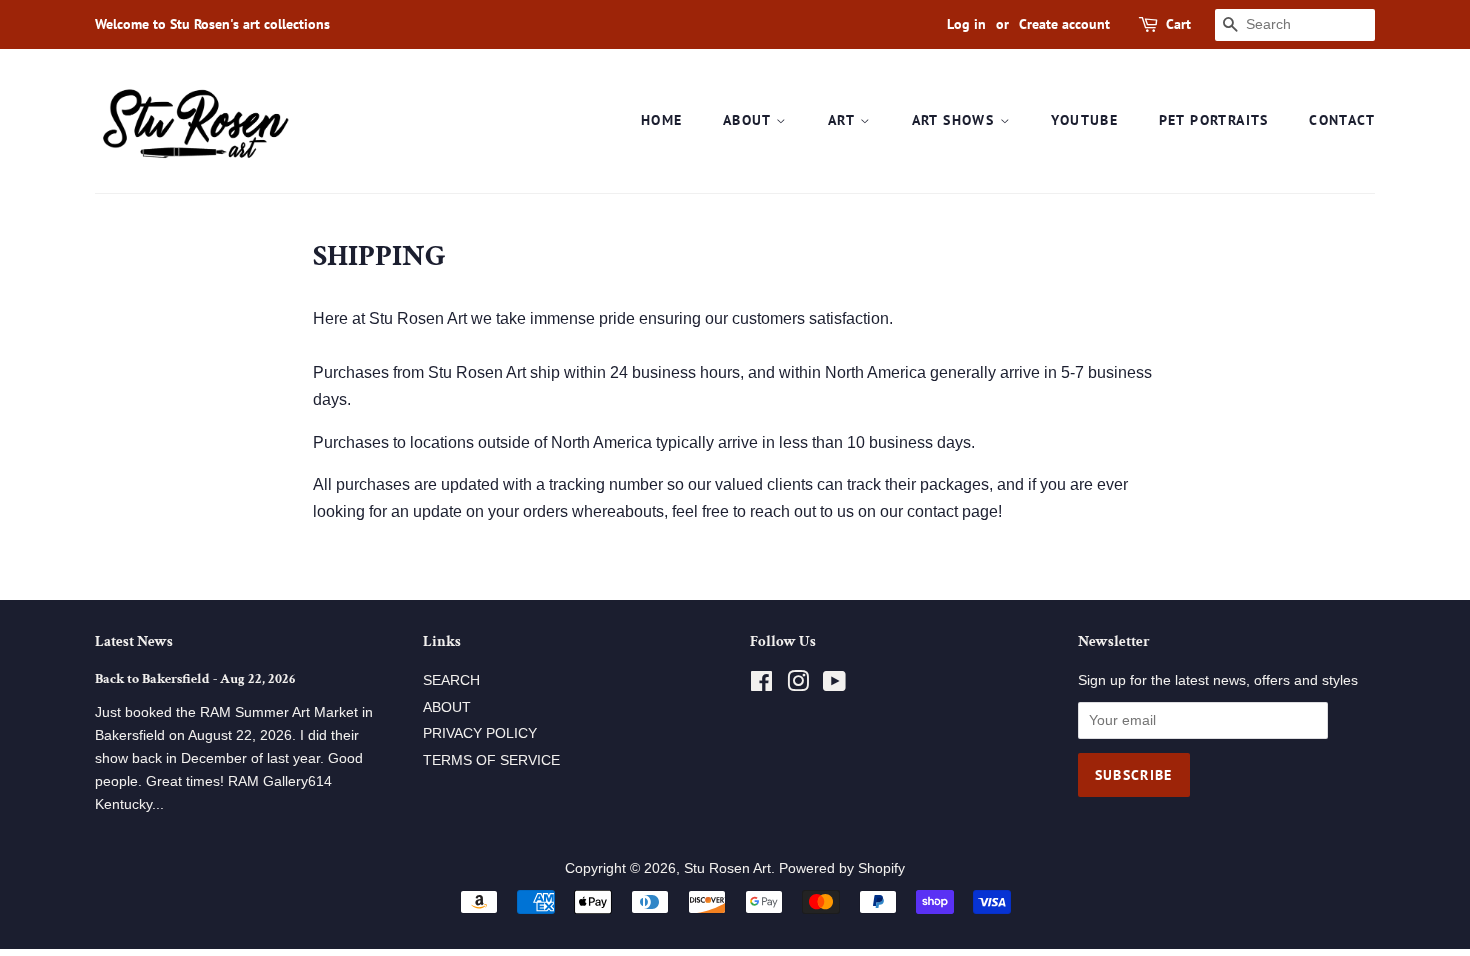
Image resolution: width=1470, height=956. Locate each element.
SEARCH (451, 680)
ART (844, 120)
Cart (1178, 24)
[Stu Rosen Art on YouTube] (834, 685)
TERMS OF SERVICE (491, 760)
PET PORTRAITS (1214, 120)
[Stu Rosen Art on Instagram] (798, 685)
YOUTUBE (1084, 120)
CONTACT (1342, 120)
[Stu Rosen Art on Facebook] (761, 685)
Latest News (134, 641)
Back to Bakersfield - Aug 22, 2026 (195, 679)
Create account (1064, 24)
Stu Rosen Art (727, 868)
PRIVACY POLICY (480, 733)
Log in (966, 24)
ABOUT (749, 120)
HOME (662, 120)
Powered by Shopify (842, 868)
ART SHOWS (956, 120)
